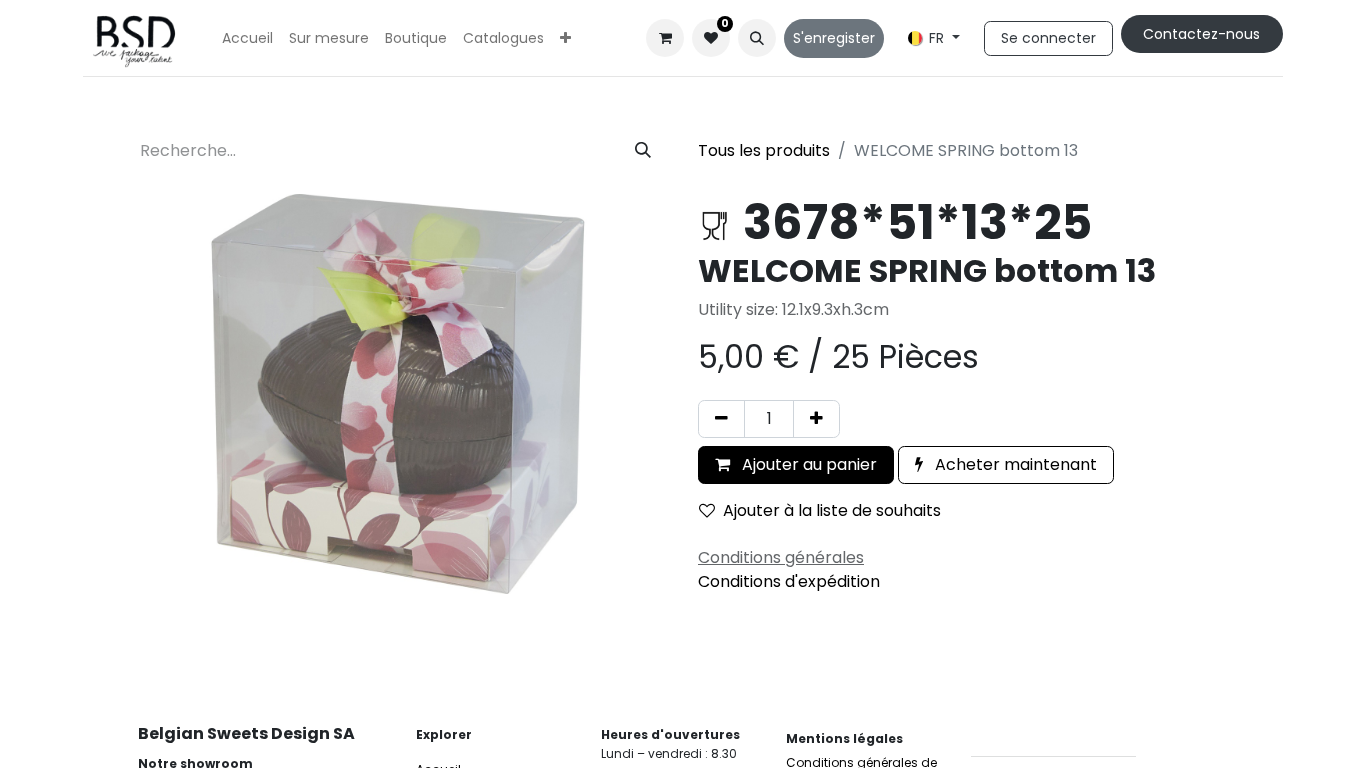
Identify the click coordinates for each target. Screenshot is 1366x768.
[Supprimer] (721, 419)
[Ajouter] (816, 419)
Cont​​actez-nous (1201, 34)
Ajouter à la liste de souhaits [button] (832, 510)
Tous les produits (764, 150)
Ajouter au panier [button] (807, 464)
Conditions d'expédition (789, 581)
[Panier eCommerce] (665, 38)
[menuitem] (247, 38)
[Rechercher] (643, 151)
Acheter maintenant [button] (1014, 464)
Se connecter (1048, 38)
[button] (757, 38)
